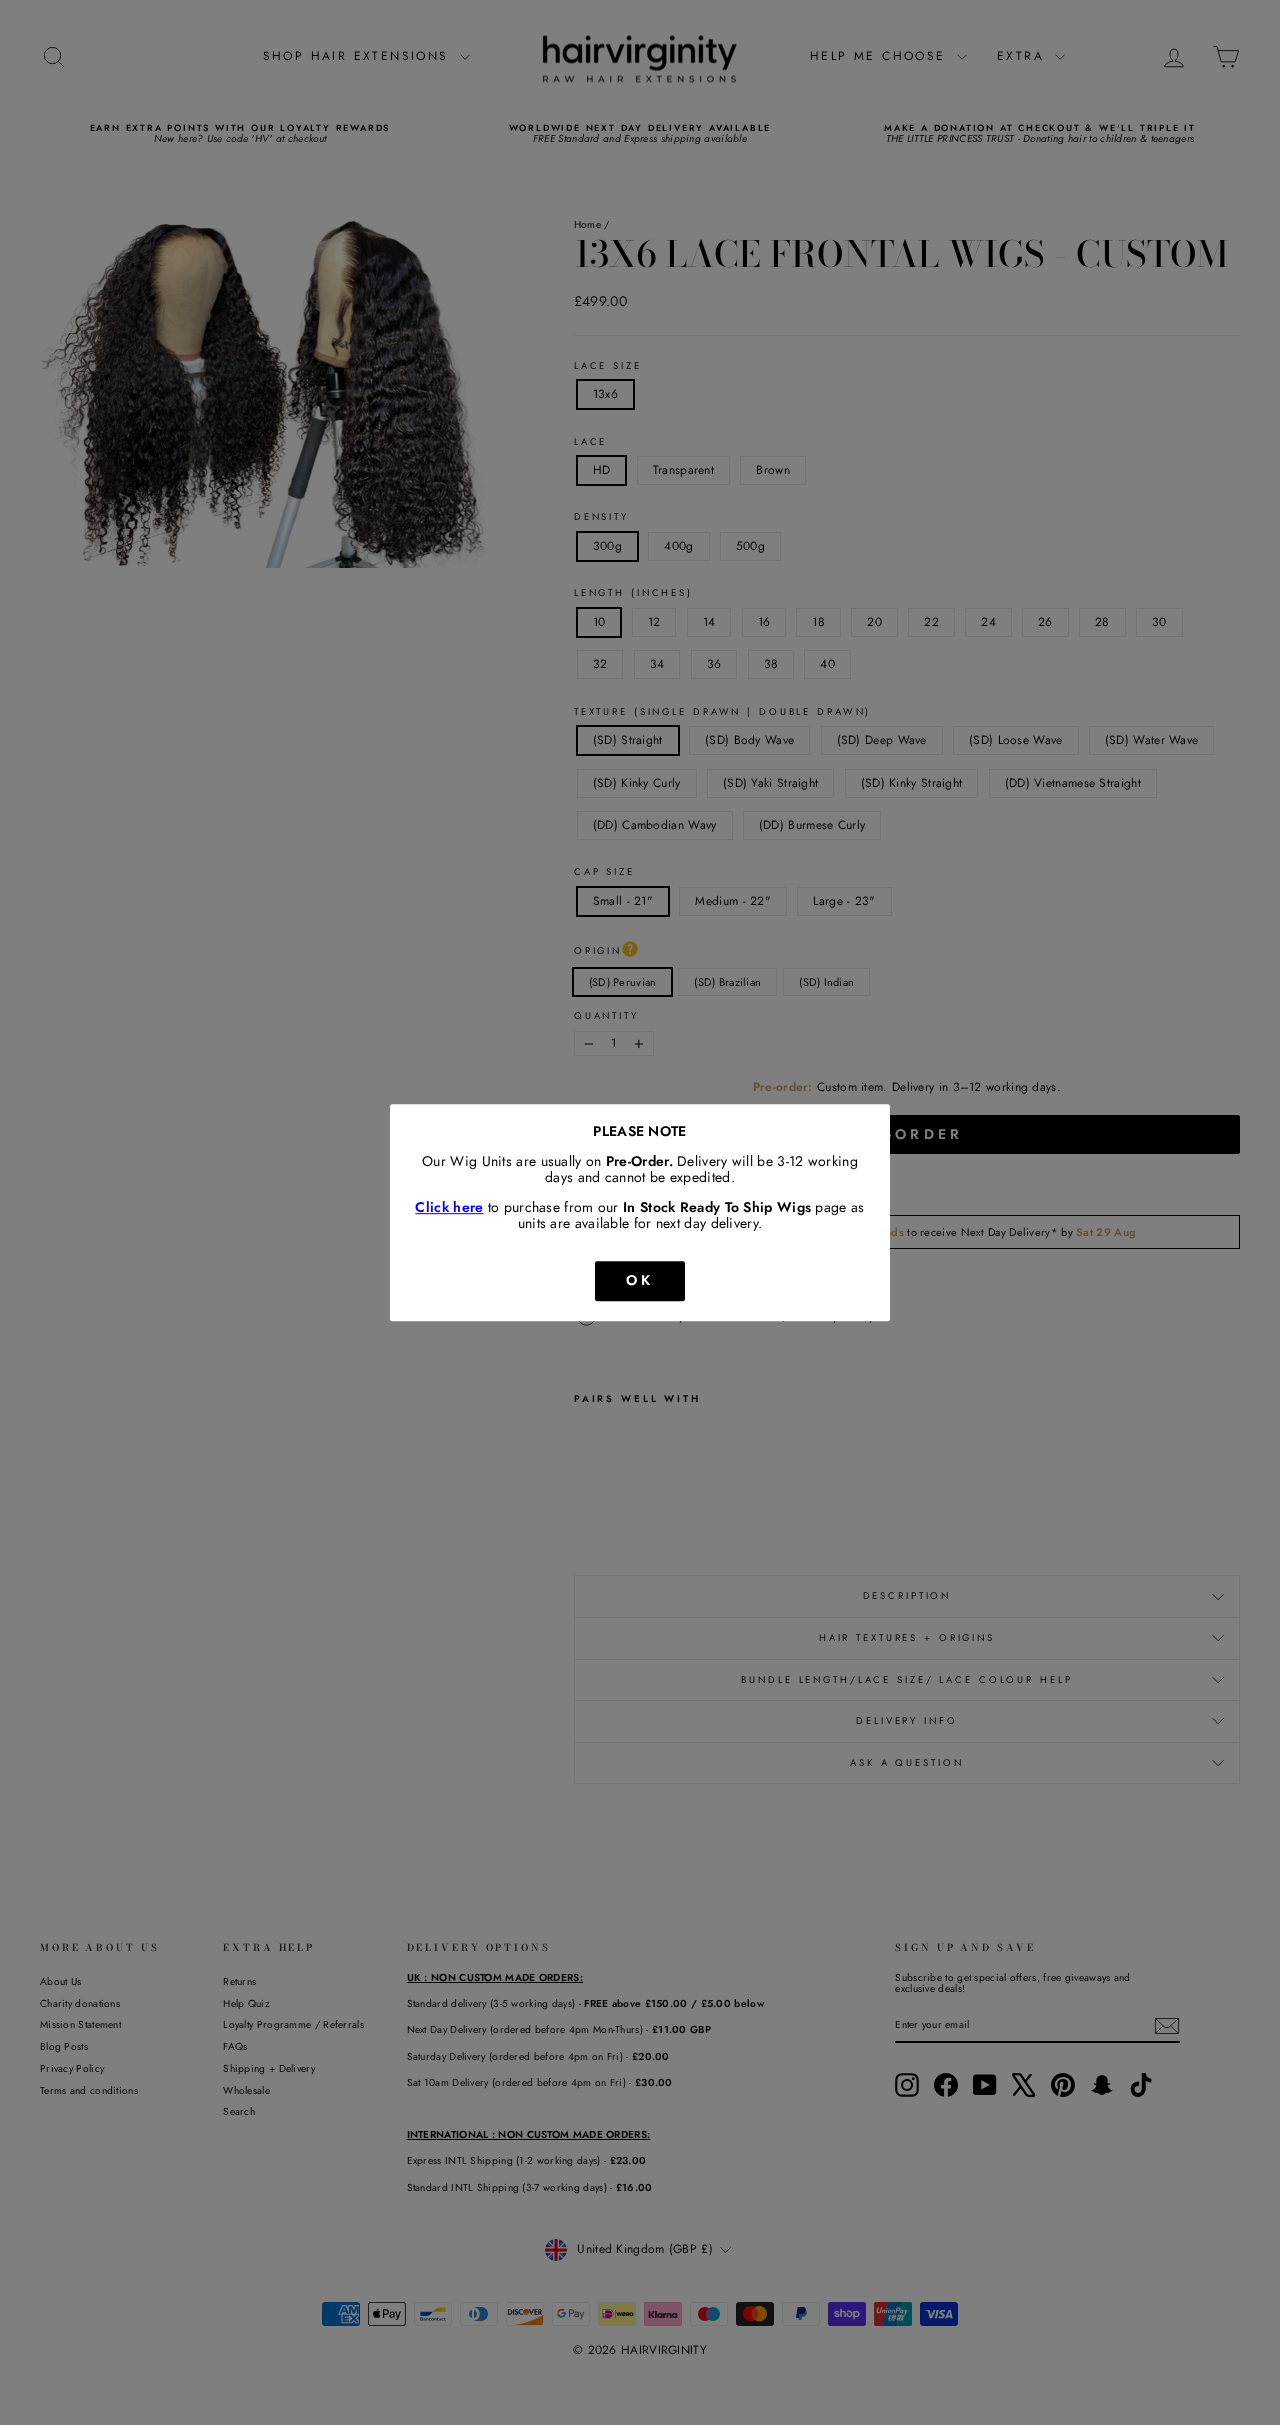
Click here (449, 1208)
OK (640, 1280)
